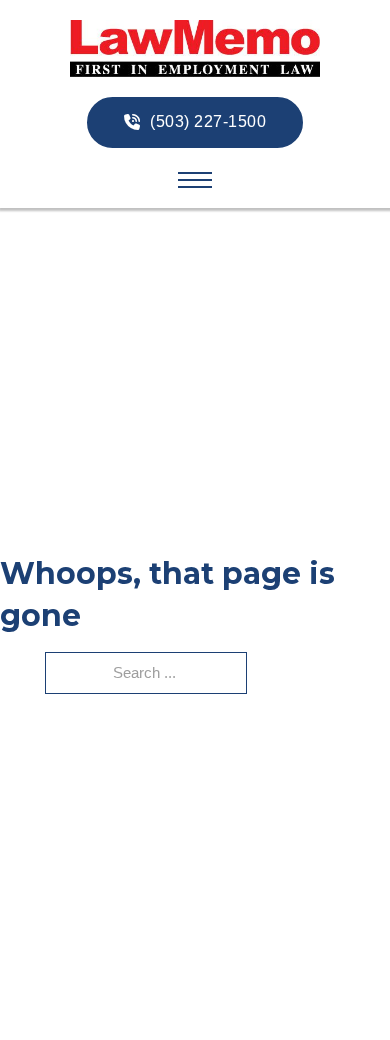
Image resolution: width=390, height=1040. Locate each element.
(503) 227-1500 (208, 121)
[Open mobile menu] (195, 180)
